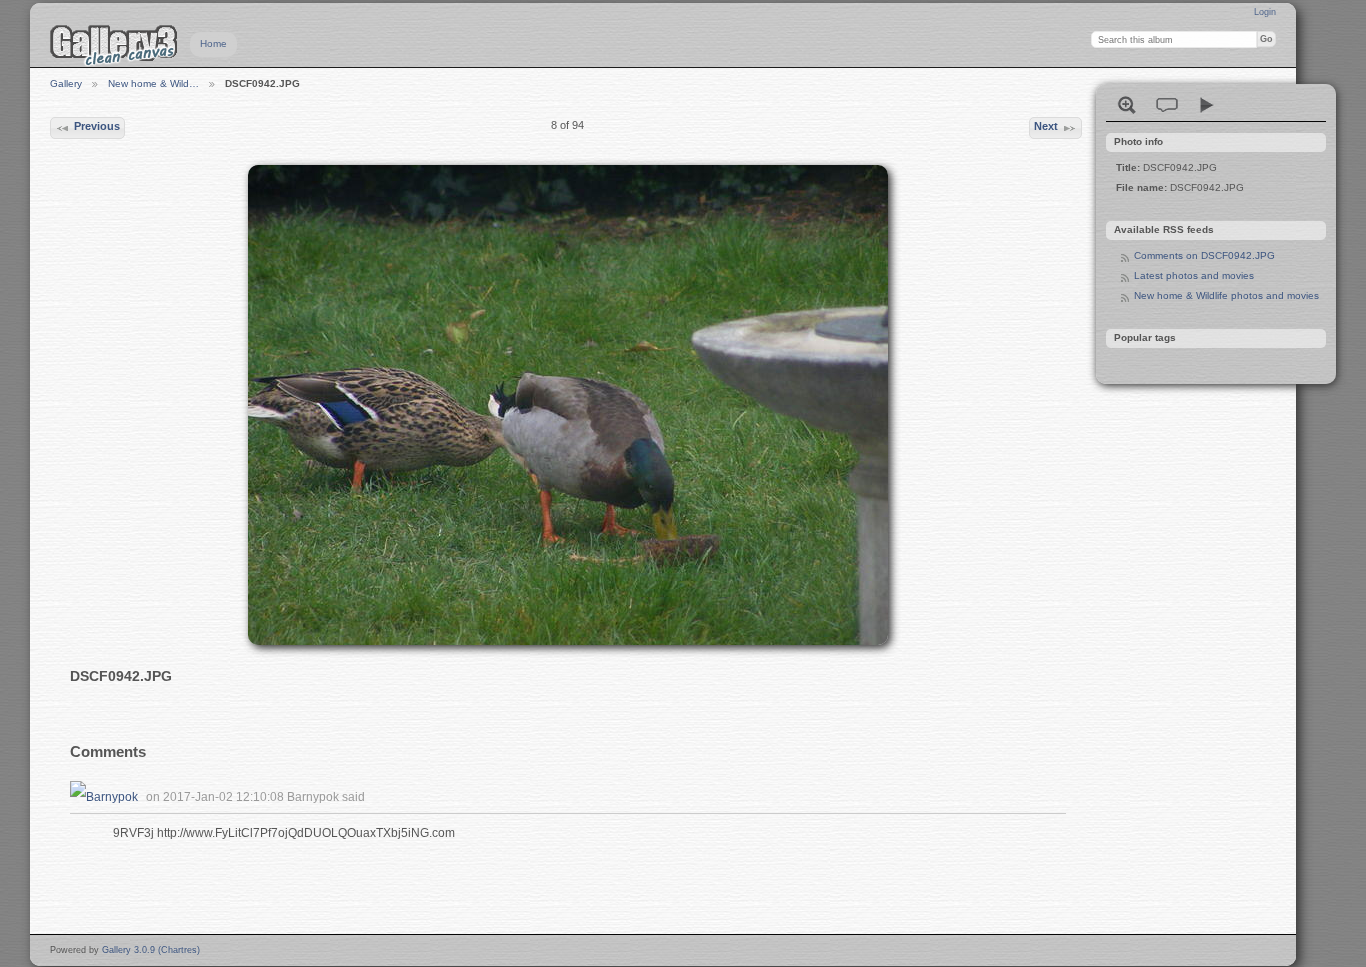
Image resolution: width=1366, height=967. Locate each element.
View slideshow (1207, 105)
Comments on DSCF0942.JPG (1204, 255)
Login (1265, 12)
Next (1046, 126)
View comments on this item (1167, 105)
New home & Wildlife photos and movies (1226, 295)
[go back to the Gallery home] (114, 45)
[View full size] (568, 405)
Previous (97, 126)
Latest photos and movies (1194, 275)
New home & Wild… (153, 83)
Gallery (66, 83)
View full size (1127, 105)
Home (213, 43)
